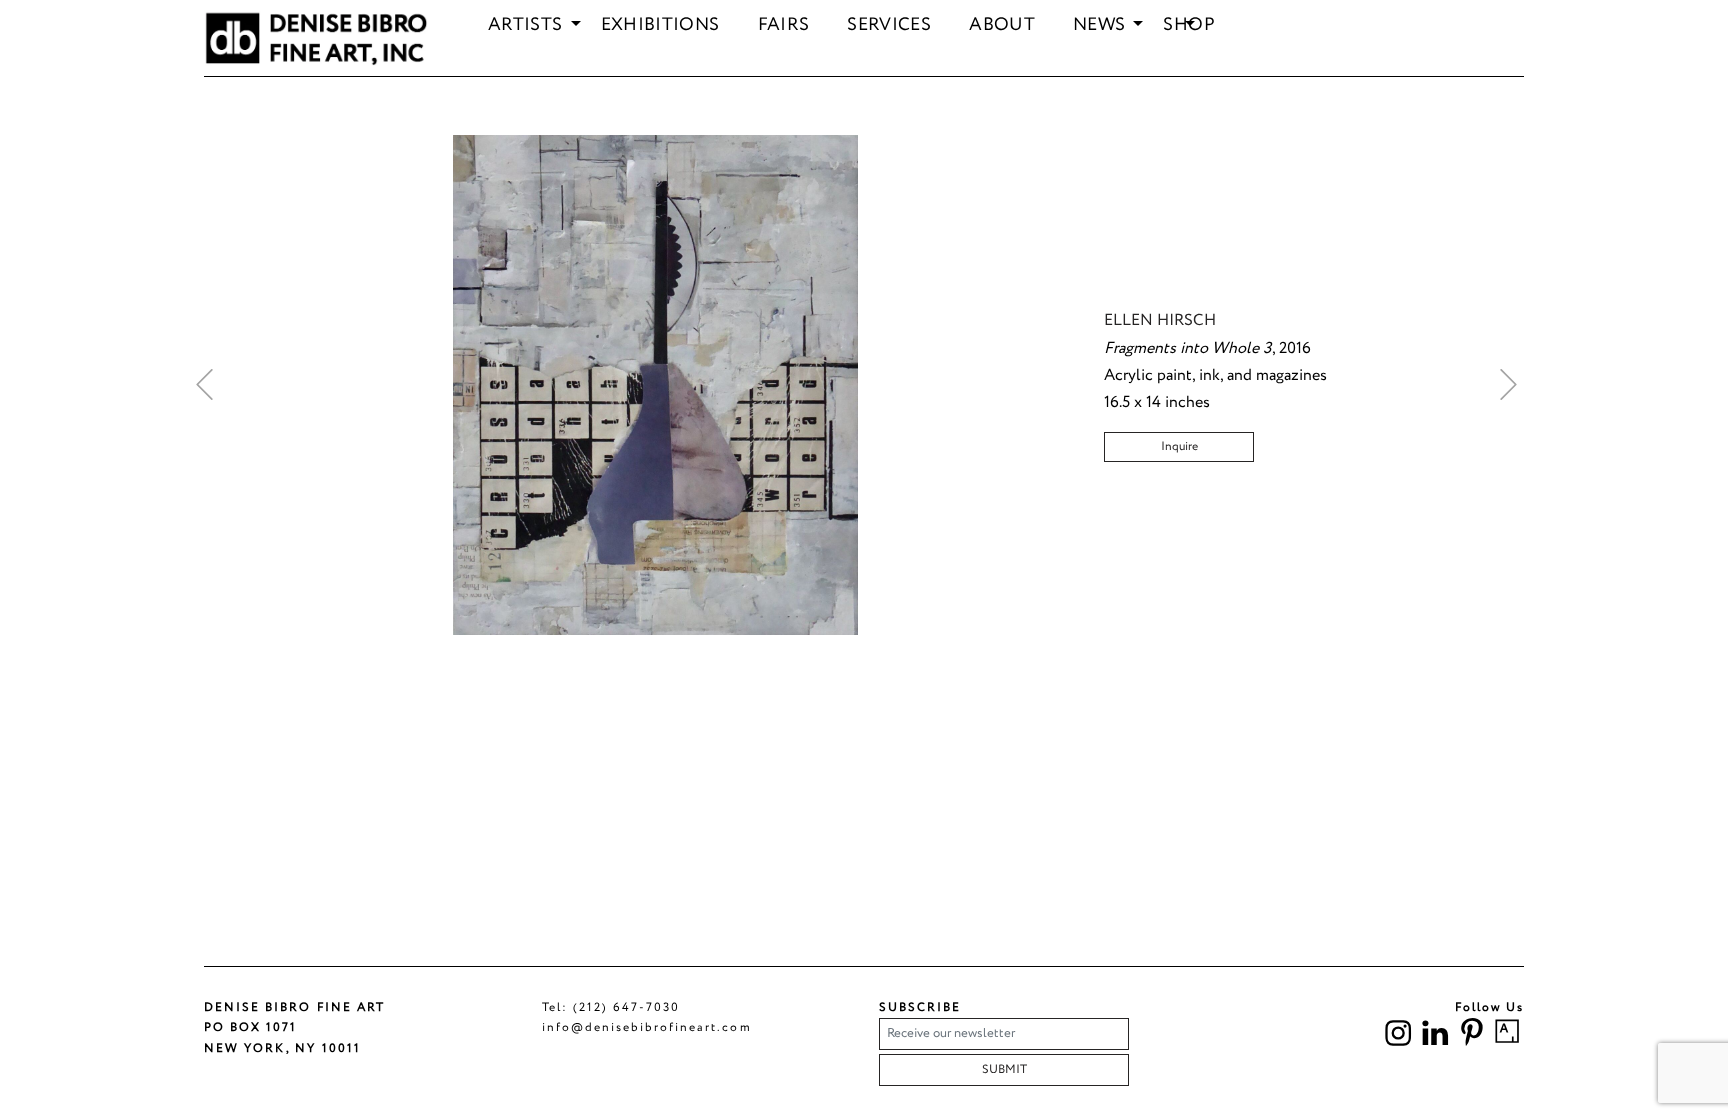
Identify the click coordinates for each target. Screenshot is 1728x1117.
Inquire (1179, 446)
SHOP (1188, 26)
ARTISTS (525, 26)
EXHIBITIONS (660, 26)
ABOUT (1002, 26)
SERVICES (889, 26)
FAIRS (784, 26)
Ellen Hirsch (1160, 320)
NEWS (1099, 26)
